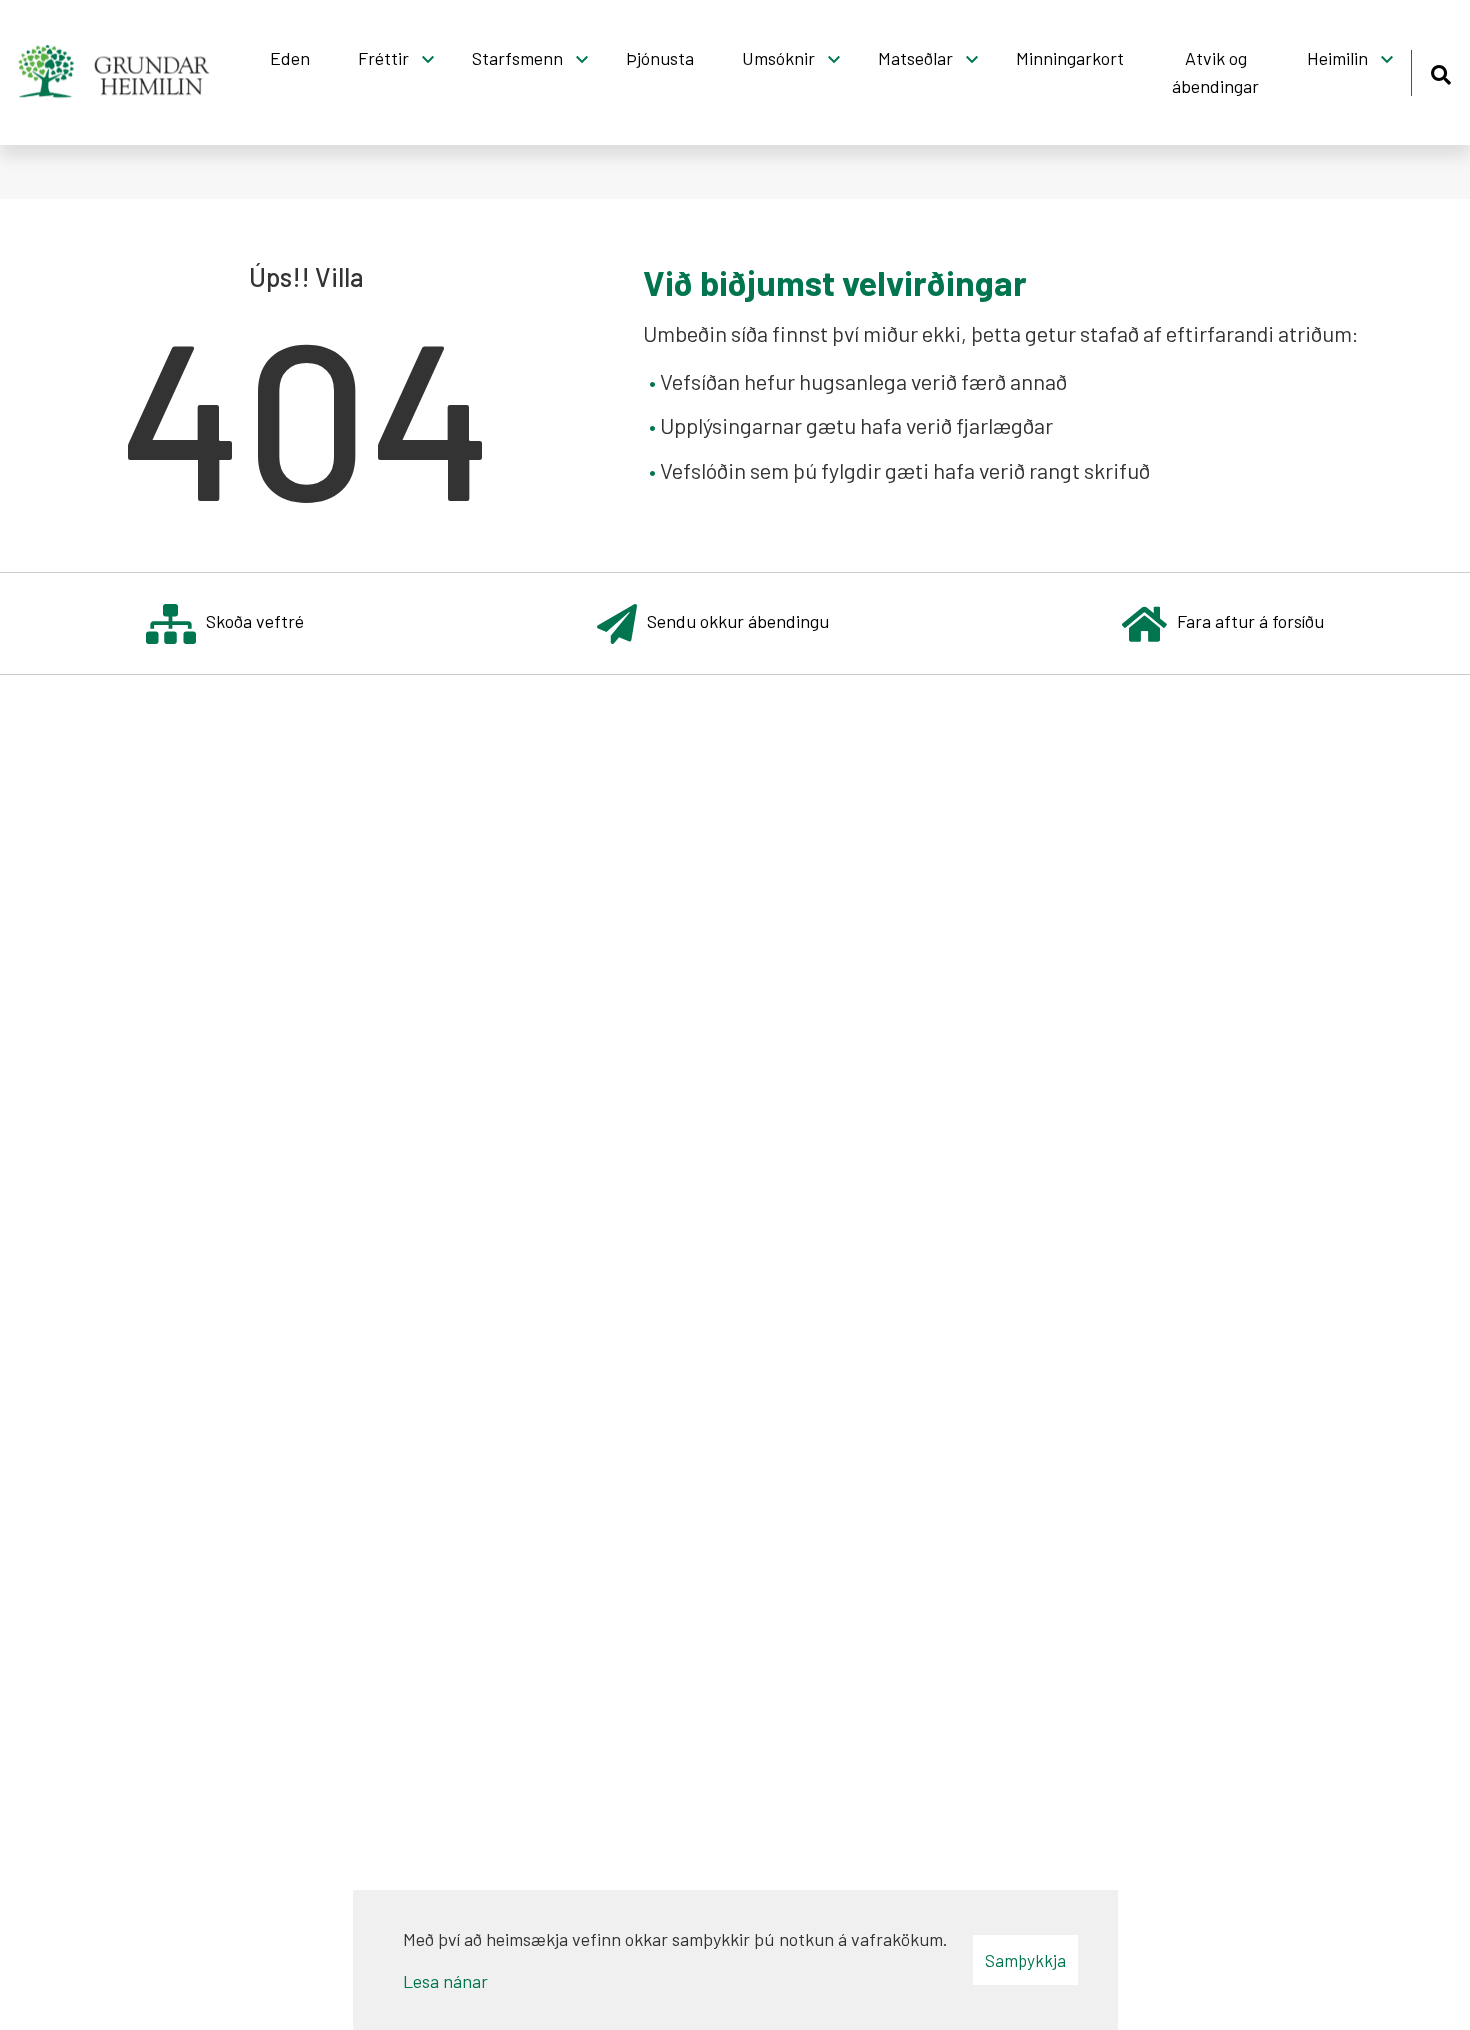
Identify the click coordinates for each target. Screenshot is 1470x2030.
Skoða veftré (255, 621)
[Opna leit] (1440, 71)
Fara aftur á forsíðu (1250, 621)
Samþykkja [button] (1025, 1960)
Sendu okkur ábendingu (738, 621)
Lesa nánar (445, 1981)
